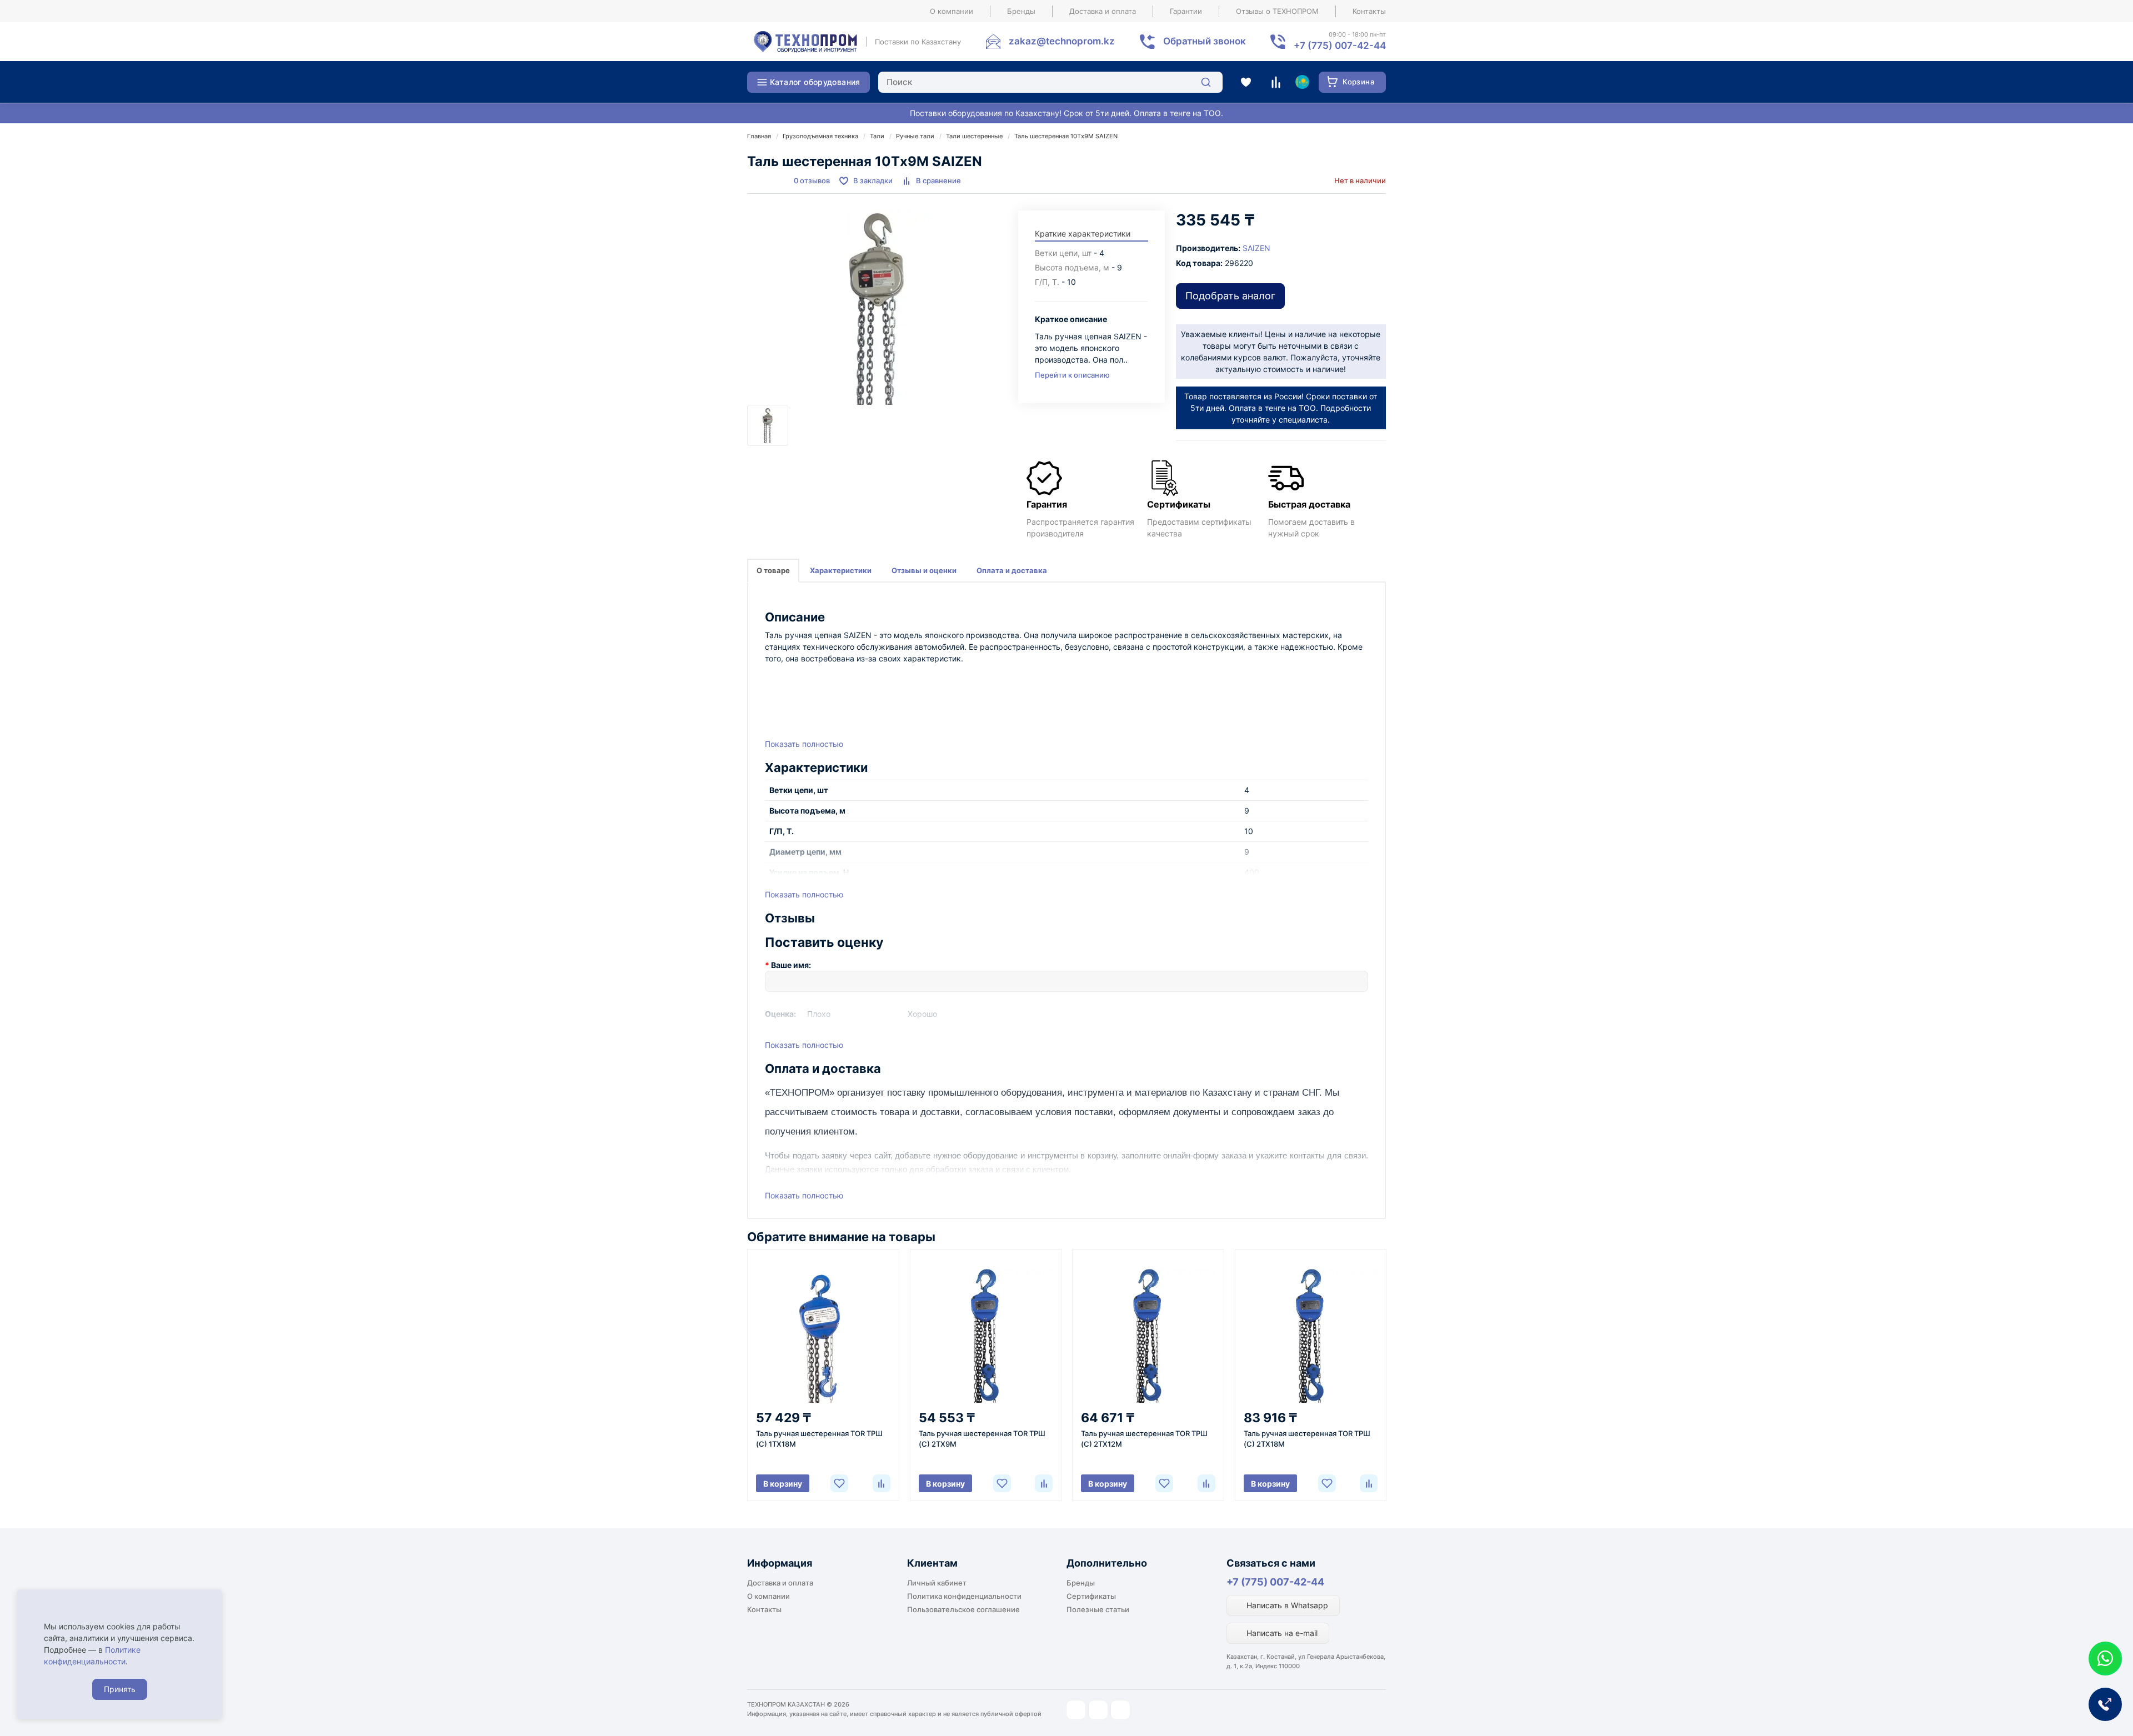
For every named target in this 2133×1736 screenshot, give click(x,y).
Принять (120, 1689)
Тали (877, 136)
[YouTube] (1098, 1710)
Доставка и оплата (1103, 11)
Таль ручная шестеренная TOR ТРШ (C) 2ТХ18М (1307, 1439)
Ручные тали (915, 136)
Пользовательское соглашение (963, 1609)
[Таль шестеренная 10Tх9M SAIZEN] (877, 308)
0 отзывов (812, 180)
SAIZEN (1256, 248)
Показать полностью (804, 744)
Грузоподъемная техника (820, 136)
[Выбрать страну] (1302, 82)
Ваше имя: (791, 965)
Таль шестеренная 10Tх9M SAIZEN (1066, 136)
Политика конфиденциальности (964, 1596)
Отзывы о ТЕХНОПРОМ (1277, 11)
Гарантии (1186, 11)
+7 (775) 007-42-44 (1275, 1582)
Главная (759, 136)
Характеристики (841, 570)
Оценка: (780, 1014)
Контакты (1369, 11)
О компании (952, 11)
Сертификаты (1091, 1596)
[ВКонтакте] (1120, 1710)
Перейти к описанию (1072, 375)
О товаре (773, 570)
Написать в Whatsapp (1286, 1605)
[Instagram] (1076, 1710)
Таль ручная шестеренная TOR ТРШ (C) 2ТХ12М (1144, 1439)
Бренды (1021, 11)
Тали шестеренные (974, 136)
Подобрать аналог (1230, 296)
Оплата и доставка (1012, 570)
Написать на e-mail (1281, 1633)
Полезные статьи (1098, 1609)
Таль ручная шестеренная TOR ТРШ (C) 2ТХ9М (982, 1439)
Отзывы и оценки (924, 570)
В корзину (783, 1484)
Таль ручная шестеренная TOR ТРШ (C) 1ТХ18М (819, 1439)
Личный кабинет (937, 1583)
